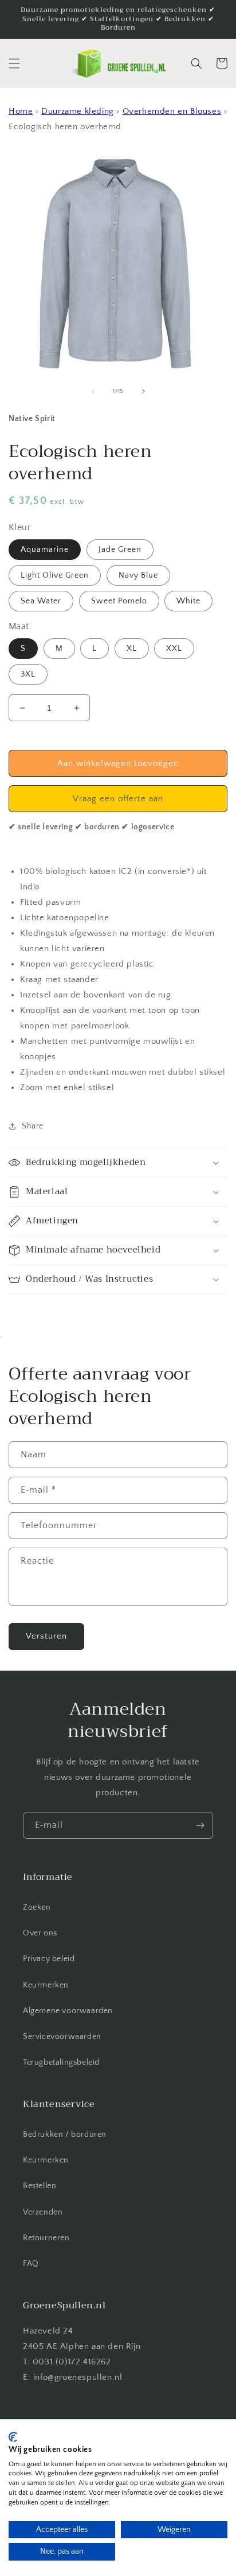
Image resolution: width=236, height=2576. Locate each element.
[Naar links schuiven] (93, 391)
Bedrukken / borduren (65, 2134)
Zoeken (37, 1907)
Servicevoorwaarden (62, 2037)
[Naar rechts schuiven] (143, 391)
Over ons (40, 1933)
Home (21, 111)
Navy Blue (138, 575)
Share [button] (33, 1126)
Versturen (46, 1636)
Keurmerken (46, 1985)
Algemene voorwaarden (68, 2011)
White (188, 601)
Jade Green (120, 550)
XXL (174, 649)
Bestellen (40, 2186)
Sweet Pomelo (119, 601)
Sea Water (41, 601)
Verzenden (43, 2212)
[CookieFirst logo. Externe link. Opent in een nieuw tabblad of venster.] (13, 2437)
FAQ (31, 2264)
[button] (14, 63)
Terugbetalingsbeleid (61, 2062)
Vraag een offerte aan (118, 799)
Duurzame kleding (78, 111)
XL (132, 649)
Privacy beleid (49, 1959)
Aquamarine (45, 550)
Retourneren (46, 2238)
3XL (28, 674)
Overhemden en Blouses (172, 111)
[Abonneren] (200, 1825)
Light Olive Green (55, 575)
